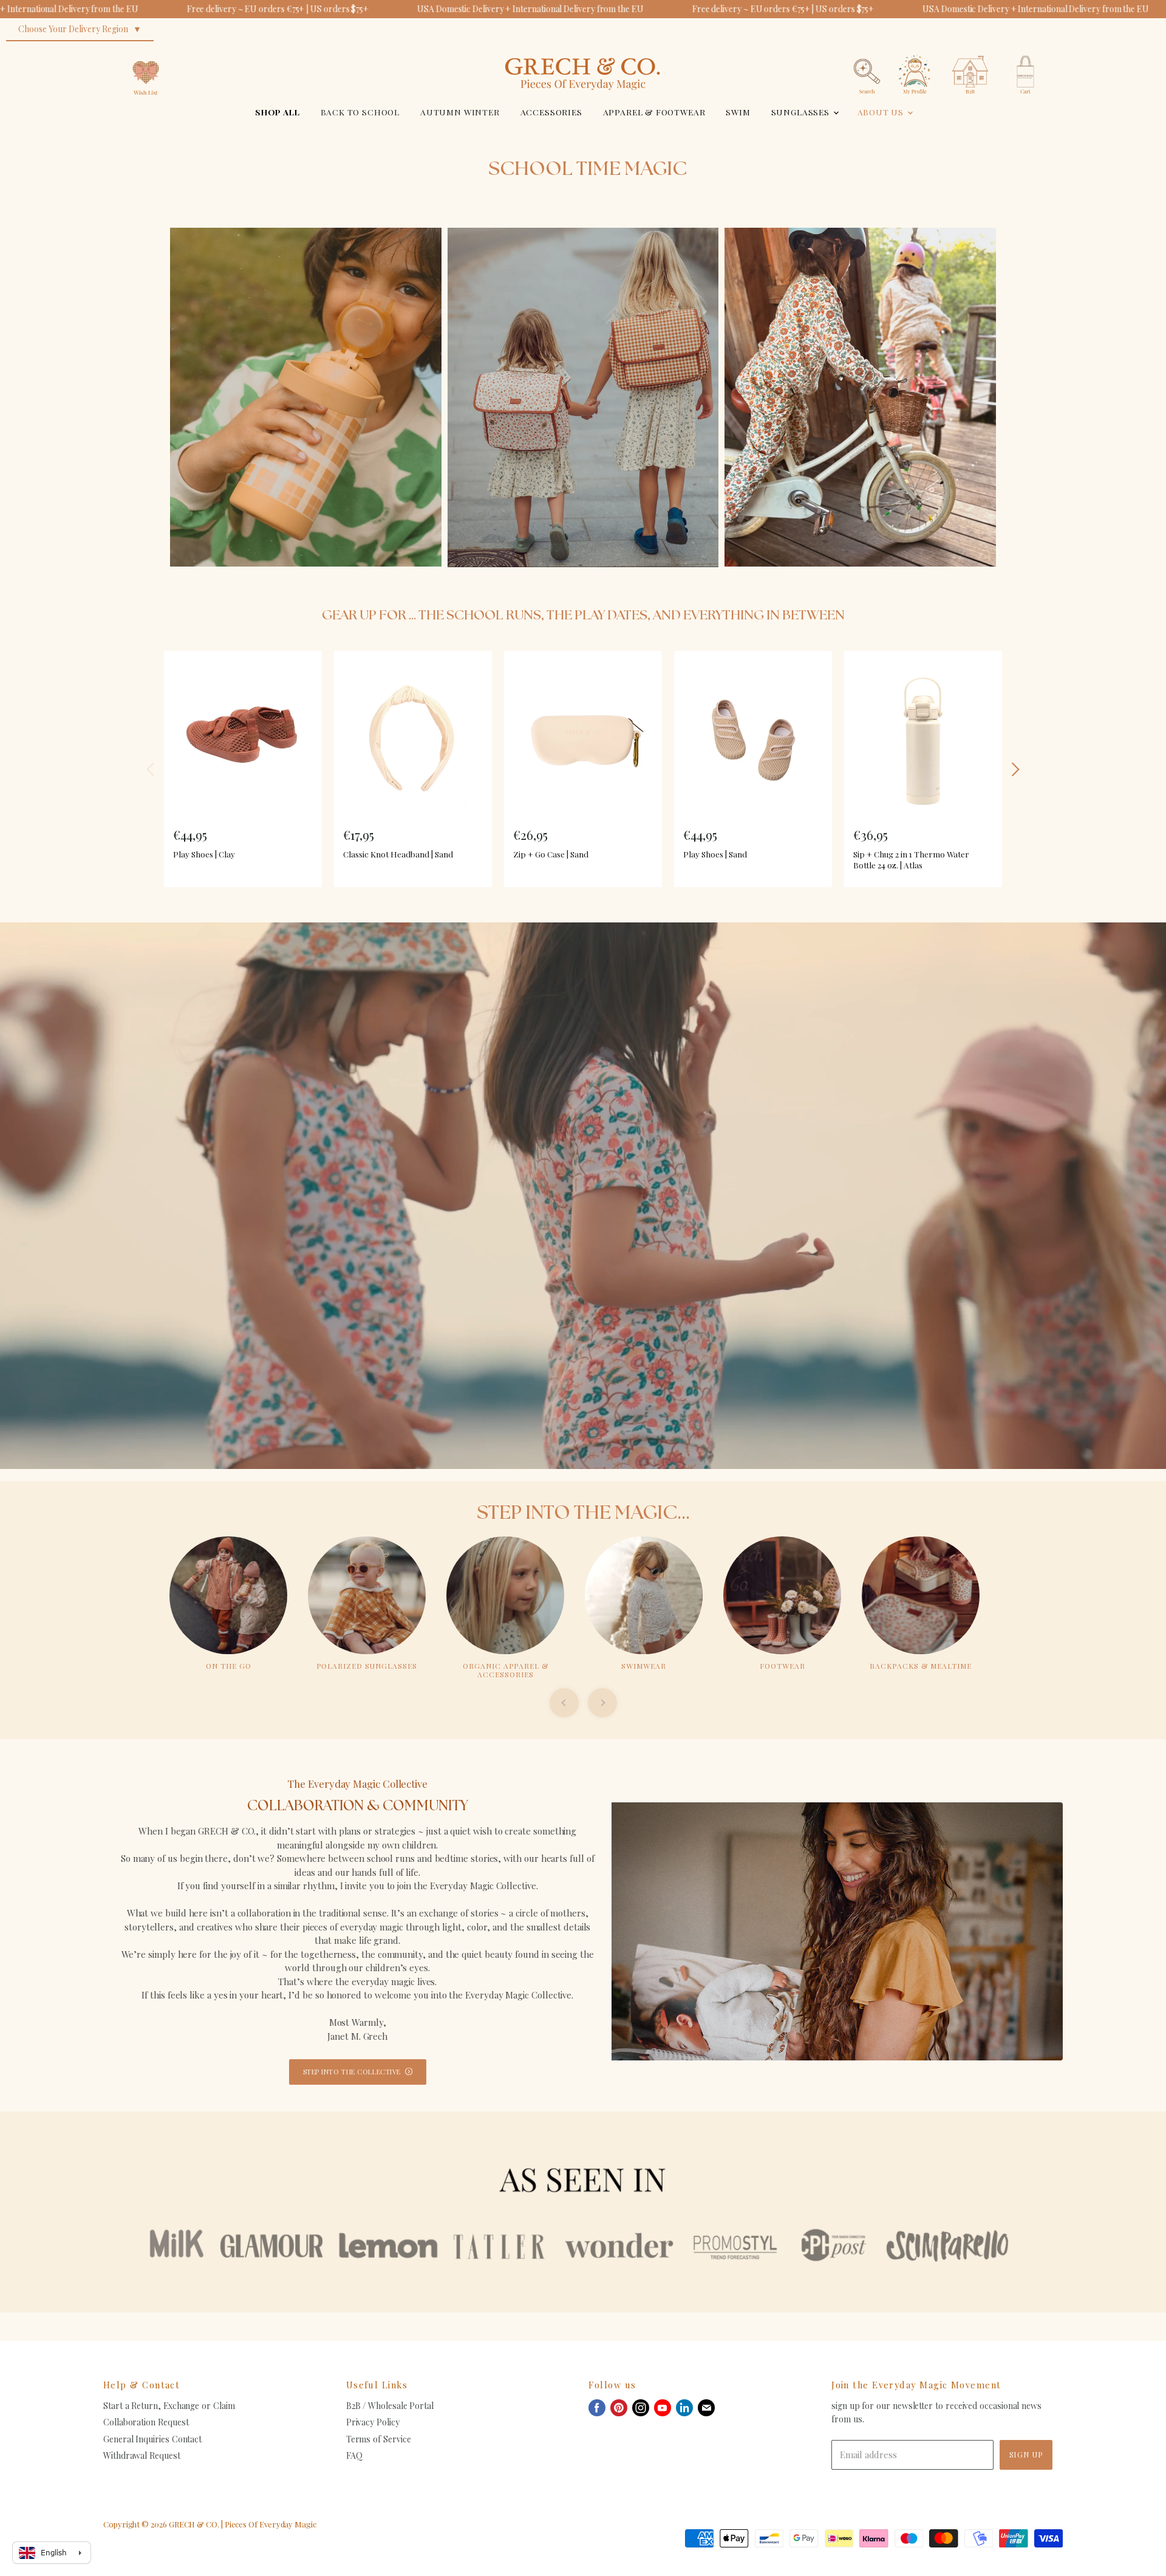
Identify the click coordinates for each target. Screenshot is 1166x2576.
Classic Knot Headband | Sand (398, 854)
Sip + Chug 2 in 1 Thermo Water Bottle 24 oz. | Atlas (911, 859)
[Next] (1015, 769)
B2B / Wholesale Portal (390, 2406)
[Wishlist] (146, 51)
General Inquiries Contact (152, 2439)
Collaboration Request (146, 2422)
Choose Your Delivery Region (73, 29)
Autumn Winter (460, 112)
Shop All (278, 112)
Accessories (551, 112)
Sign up (1026, 2454)
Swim (738, 112)
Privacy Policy (373, 2422)
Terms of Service (379, 2439)
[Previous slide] (564, 1703)
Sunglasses (802, 112)
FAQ (354, 2455)
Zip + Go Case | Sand (551, 854)
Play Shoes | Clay (204, 854)
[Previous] (151, 769)
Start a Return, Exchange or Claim (169, 2406)
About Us (882, 112)
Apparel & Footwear (654, 112)
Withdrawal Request (142, 2455)
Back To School (360, 112)
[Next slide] (602, 1703)
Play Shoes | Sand (715, 854)
